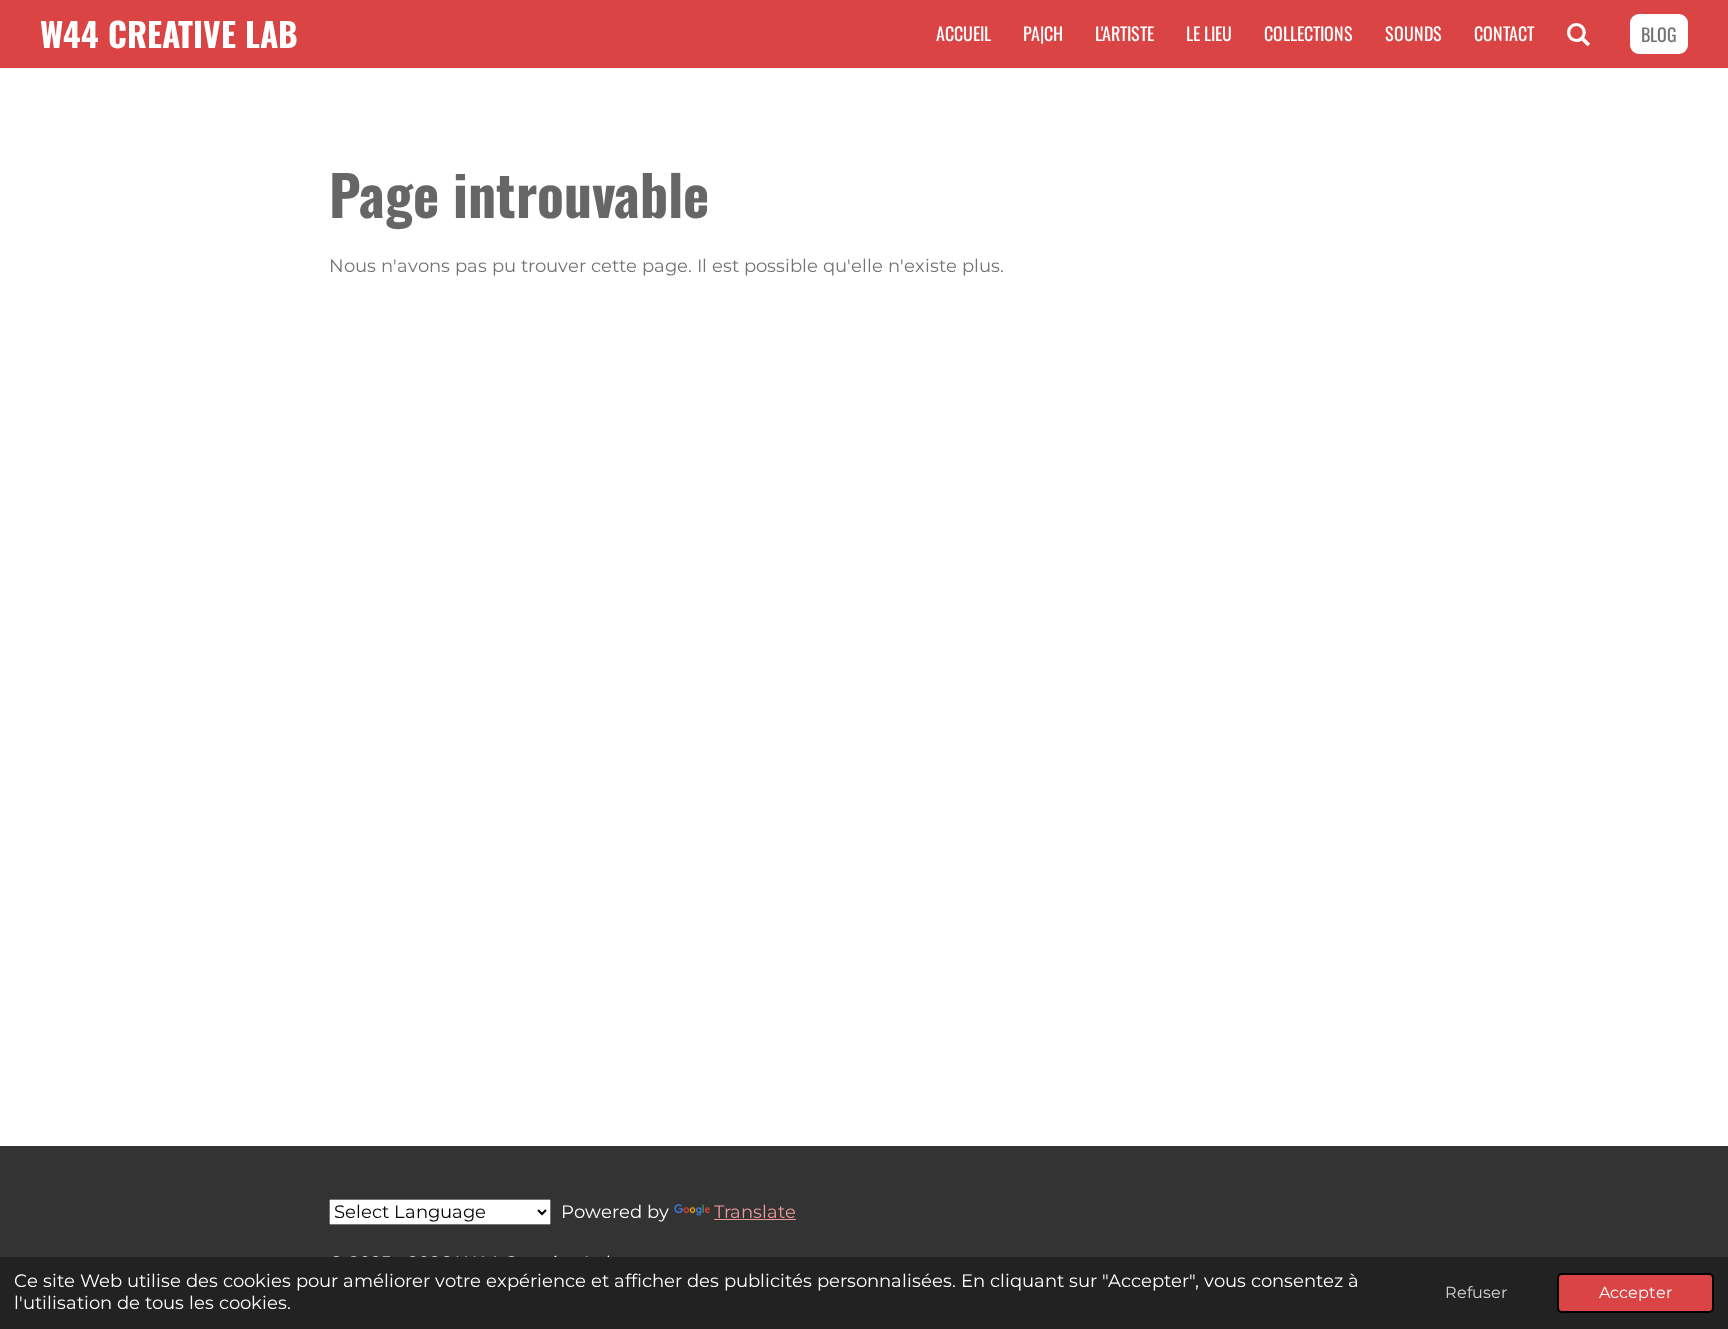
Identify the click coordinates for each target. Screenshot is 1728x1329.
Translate (755, 1212)
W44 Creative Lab (169, 33)
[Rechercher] (1578, 34)
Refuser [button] (1476, 1292)
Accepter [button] (1635, 1292)
